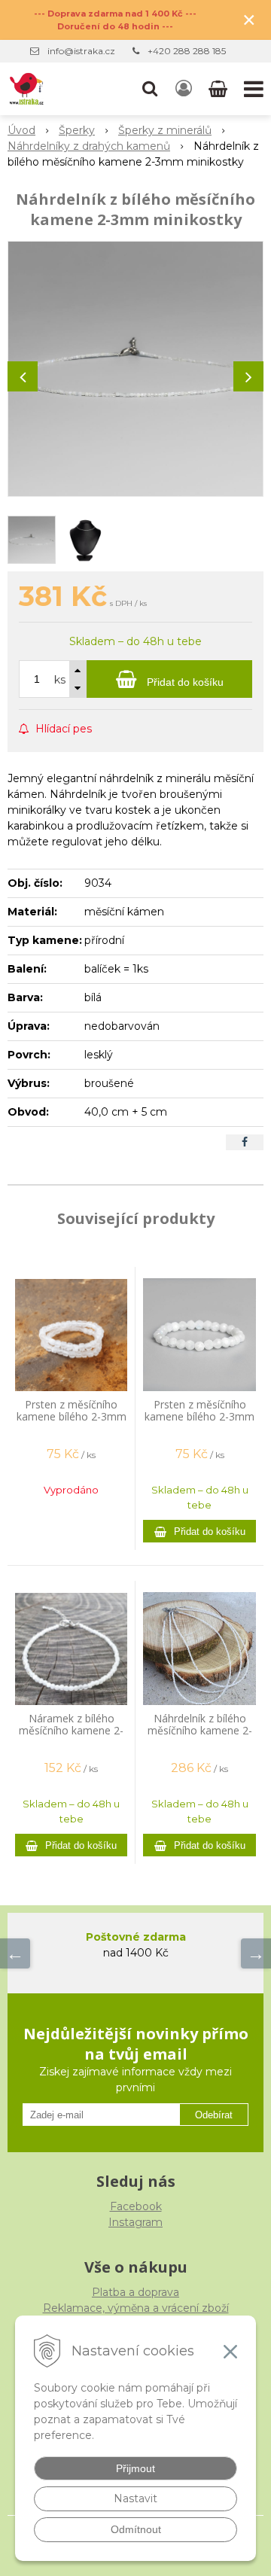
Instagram (135, 2222)
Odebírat (214, 2115)
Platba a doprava (135, 2292)
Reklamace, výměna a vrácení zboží (136, 2308)
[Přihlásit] (184, 89)
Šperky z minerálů (165, 130)
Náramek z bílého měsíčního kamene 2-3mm (71, 1730)
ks (60, 680)
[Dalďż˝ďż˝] (256, 1953)
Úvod (21, 130)
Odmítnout (136, 2529)
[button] (150, 89)
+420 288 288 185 (187, 51)
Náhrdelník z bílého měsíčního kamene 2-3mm (200, 1730)
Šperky (77, 130)
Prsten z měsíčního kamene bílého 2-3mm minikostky (72, 1416)
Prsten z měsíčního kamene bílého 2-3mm (199, 1410)
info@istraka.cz (81, 51)
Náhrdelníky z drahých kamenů (89, 146)
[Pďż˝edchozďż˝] (15, 1953)
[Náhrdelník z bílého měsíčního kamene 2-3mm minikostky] (135, 369)
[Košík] (219, 89)
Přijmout (135, 2468)
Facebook (136, 2206)
